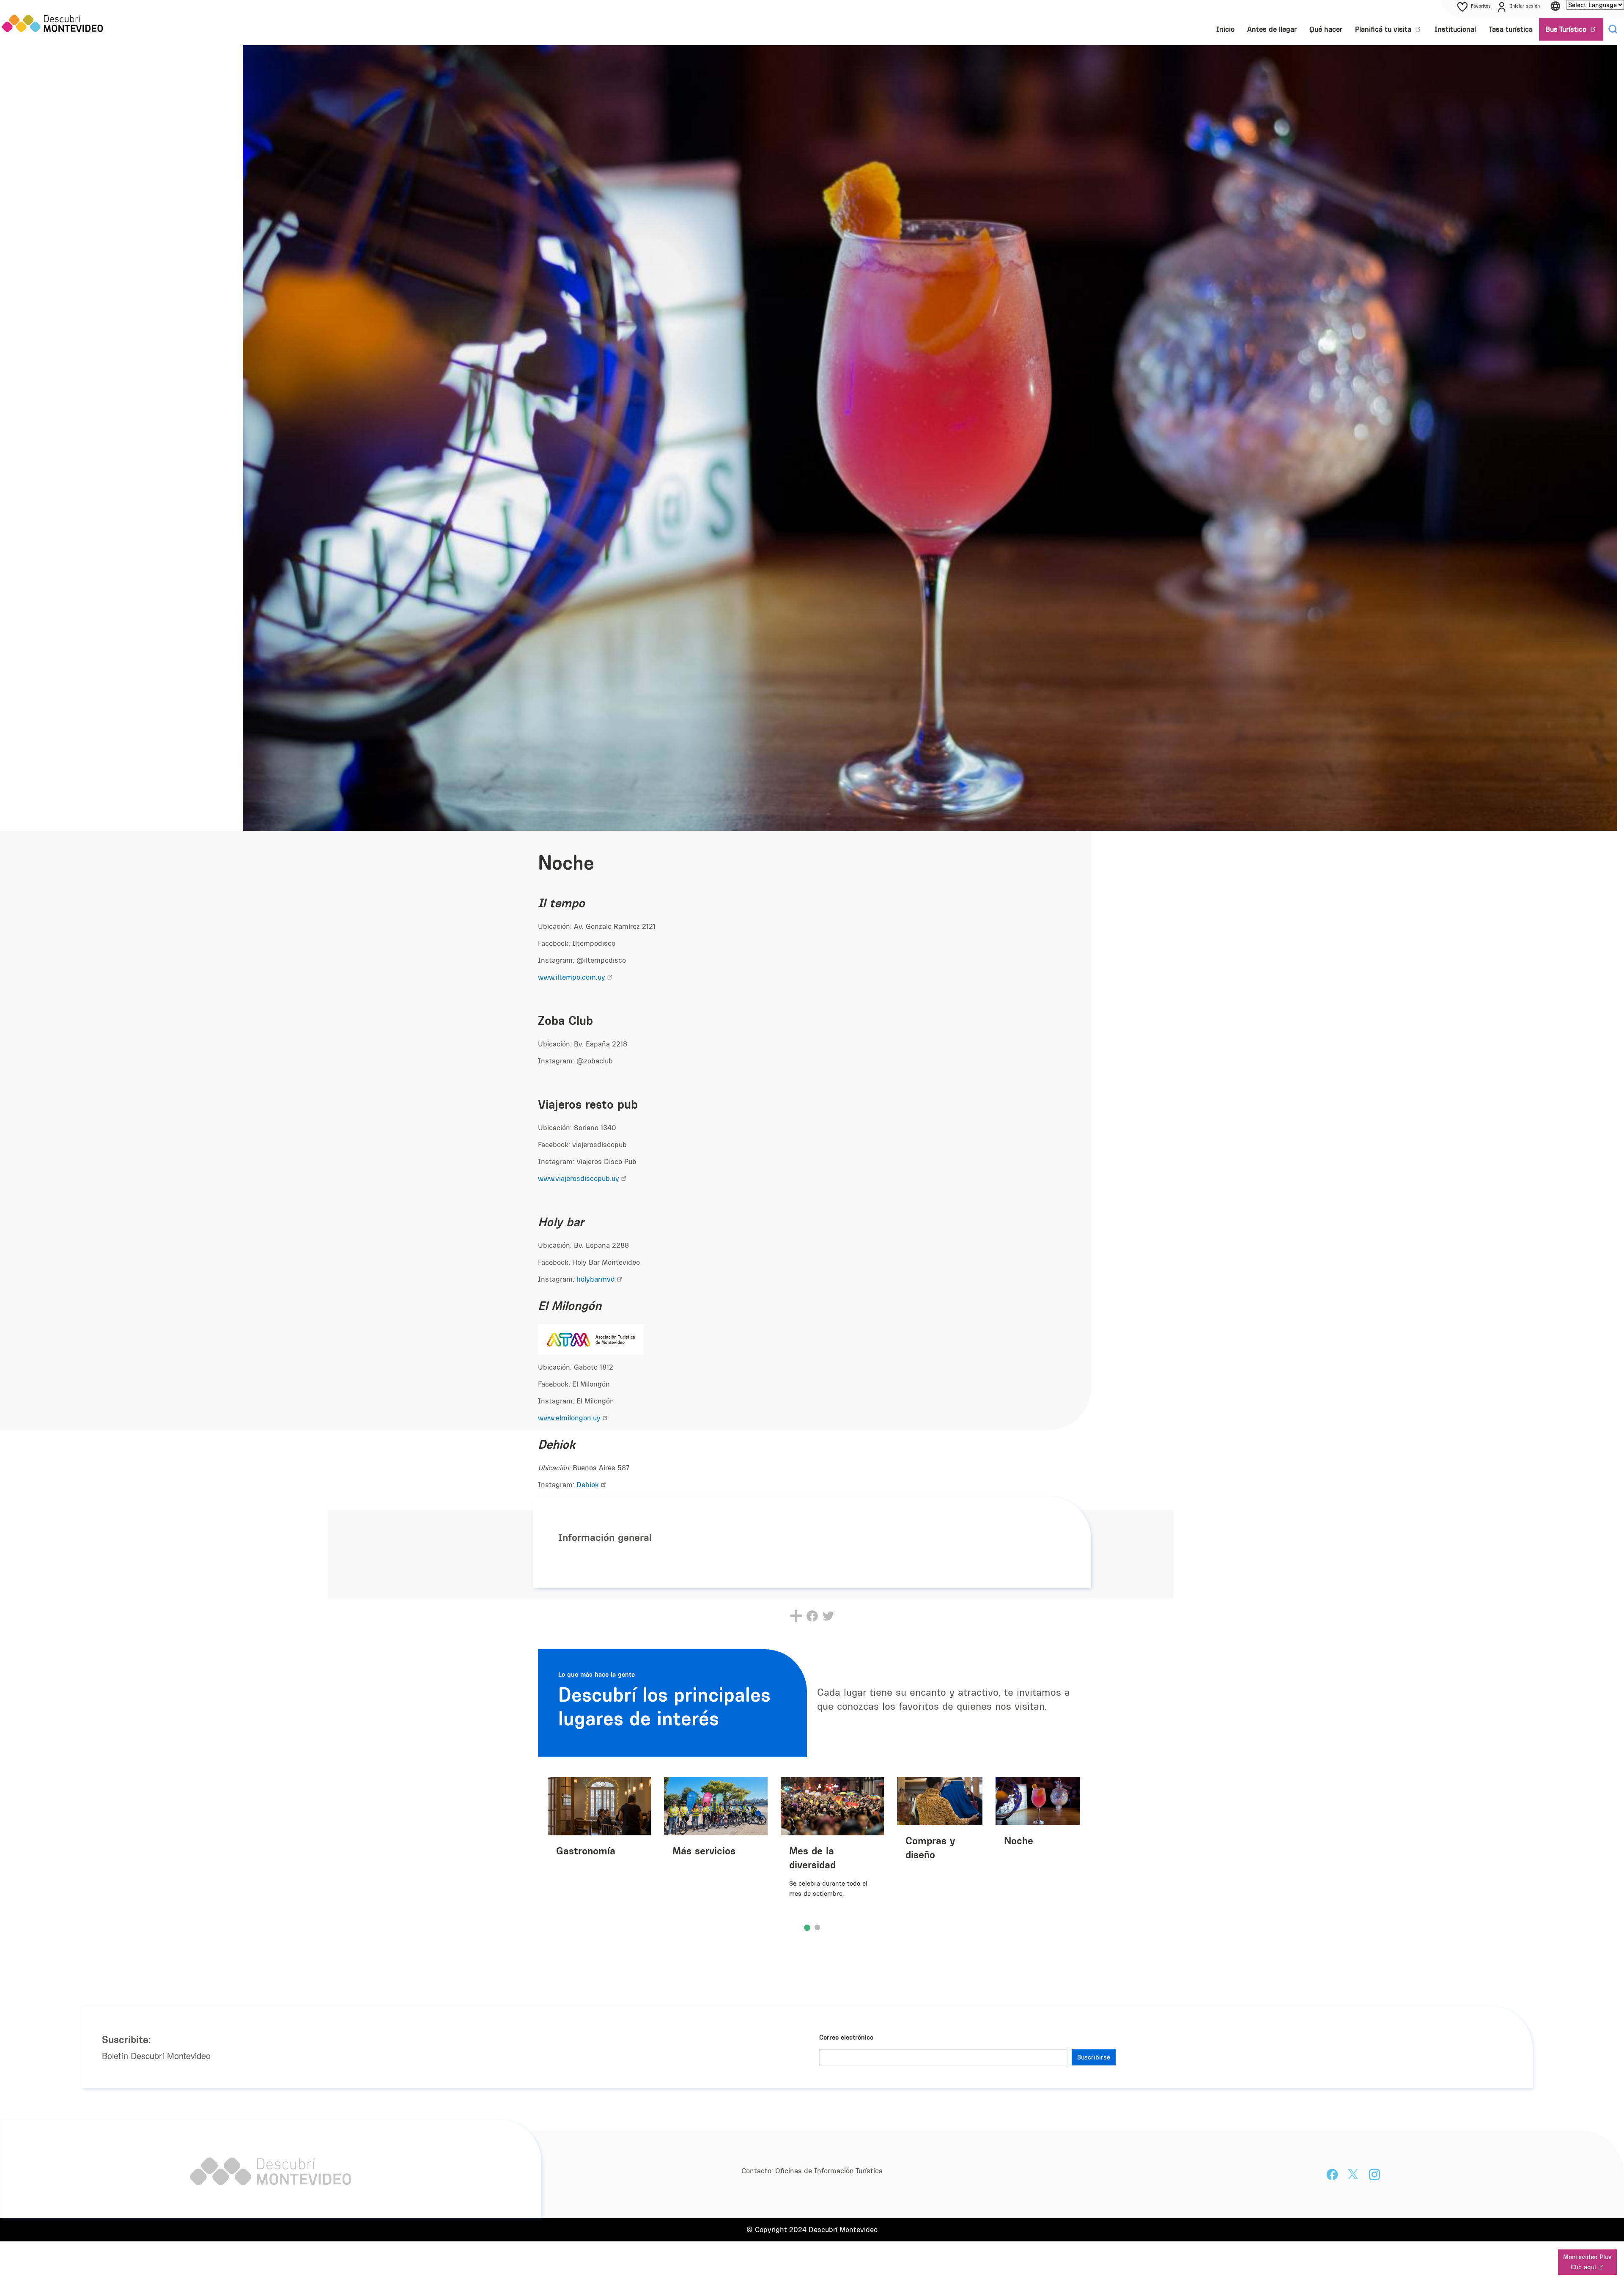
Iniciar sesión (1525, 6)
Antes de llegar (1272, 29)
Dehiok (588, 1485)
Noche (1019, 1840)
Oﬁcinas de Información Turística (829, 2171)
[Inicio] (53, 23)
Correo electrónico (846, 2037)
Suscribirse (1094, 2057)
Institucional (1455, 29)
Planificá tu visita (1384, 29)
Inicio (1225, 29)
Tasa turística (1511, 29)
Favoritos (1481, 6)
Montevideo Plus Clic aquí (1587, 2262)
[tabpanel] (719, 1850)
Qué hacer (1326, 29)
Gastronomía (586, 1851)
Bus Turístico (1567, 29)
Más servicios (704, 1851)
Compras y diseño (930, 1847)
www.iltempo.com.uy (572, 977)
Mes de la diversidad (812, 1858)
